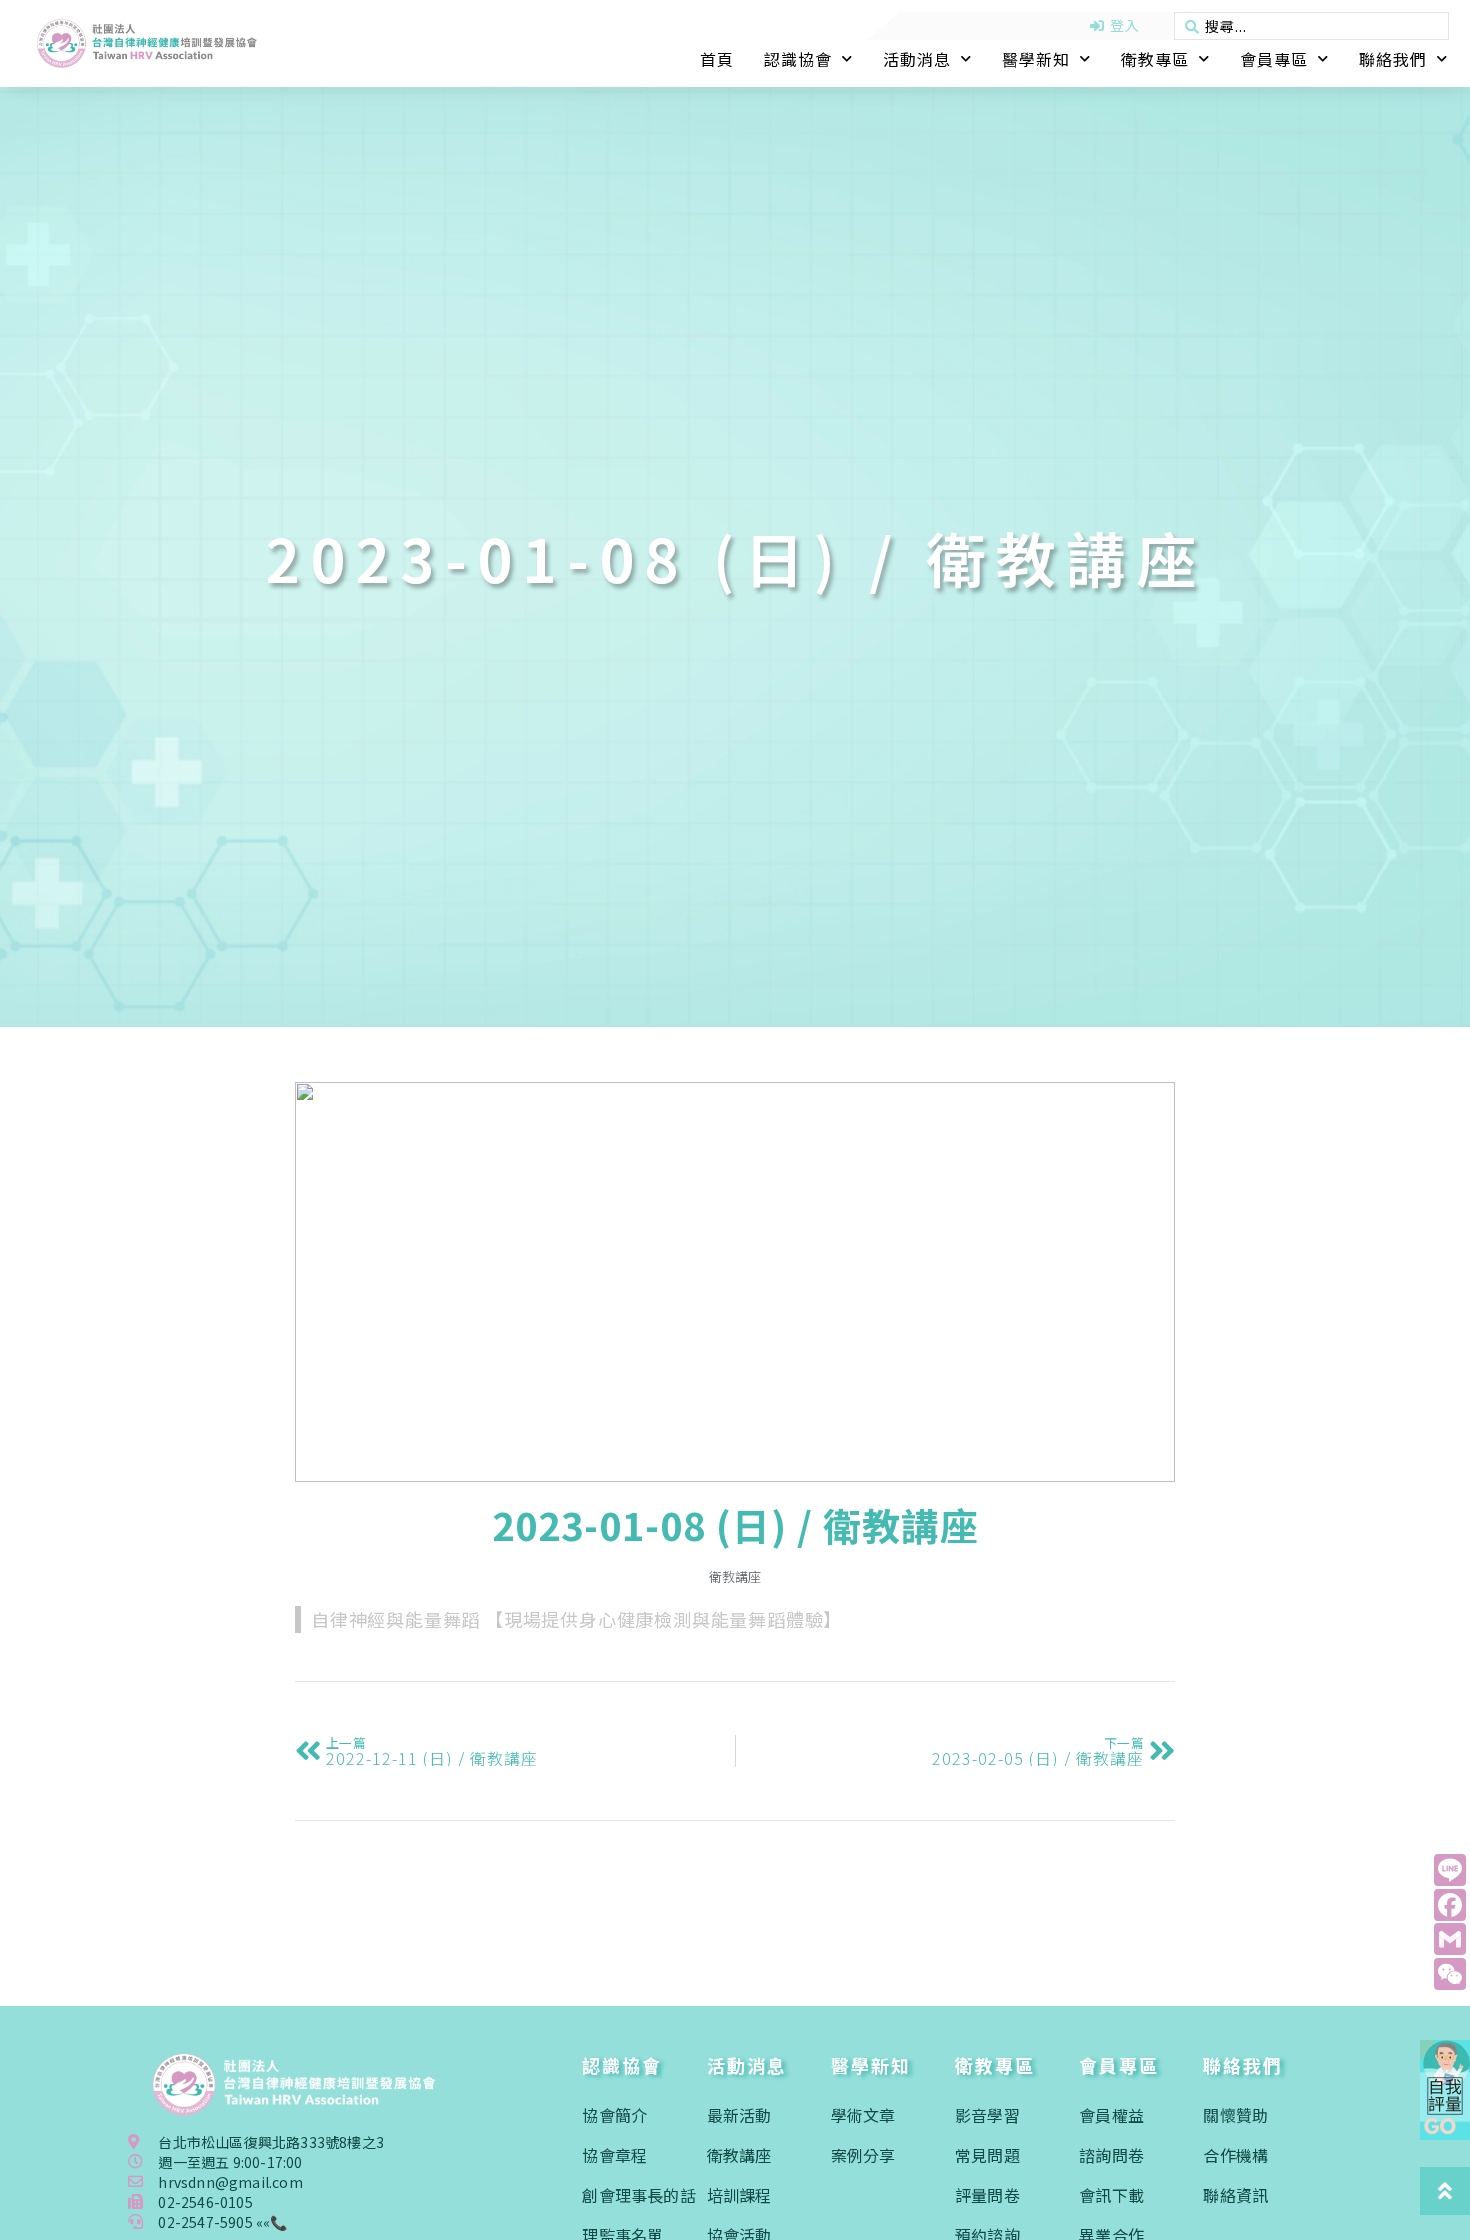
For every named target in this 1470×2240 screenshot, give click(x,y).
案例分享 (863, 2155)
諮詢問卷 (1111, 2155)
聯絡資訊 (1235, 2195)
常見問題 (987, 2155)
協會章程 (614, 2155)
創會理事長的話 (638, 2195)
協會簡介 (614, 2115)
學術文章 (863, 2115)
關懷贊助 (1235, 2115)
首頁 (717, 59)
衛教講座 (735, 1576)
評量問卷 (987, 2195)
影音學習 (987, 2115)
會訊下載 (1111, 2195)
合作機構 (1235, 2155)
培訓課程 (739, 2195)
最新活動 (739, 2115)
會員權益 (1111, 2115)
